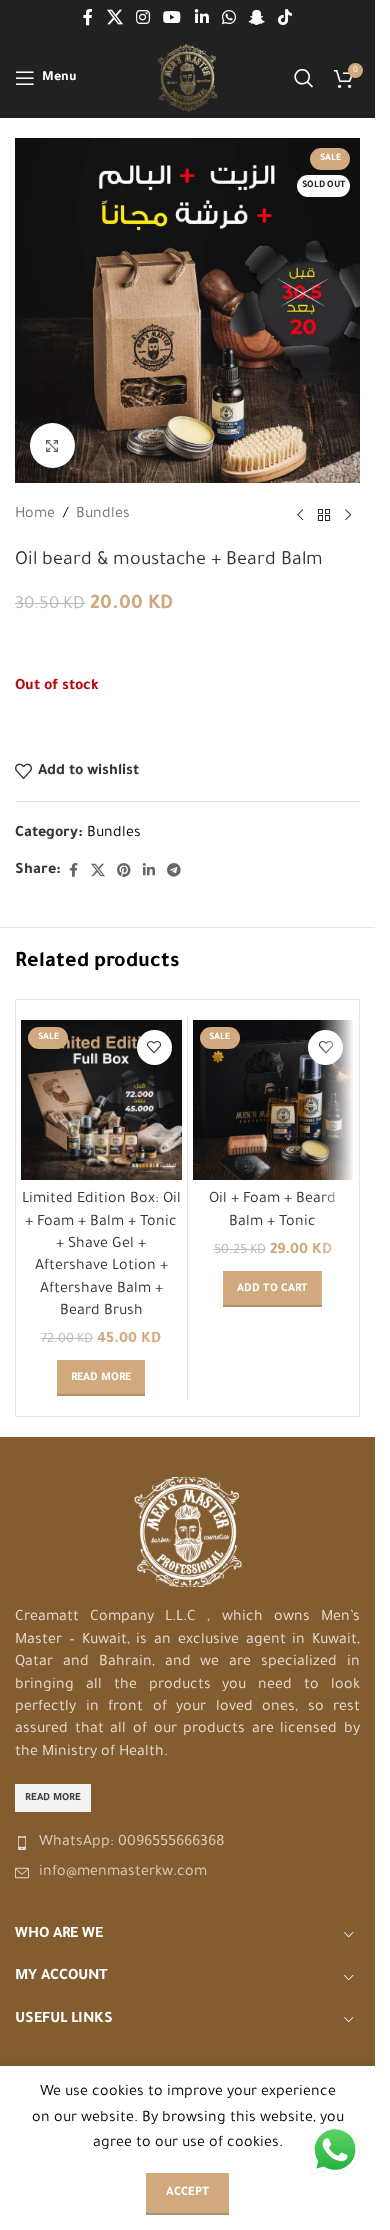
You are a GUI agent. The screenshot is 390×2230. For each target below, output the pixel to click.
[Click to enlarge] (52, 445)
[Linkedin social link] (201, 19)
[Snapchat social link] (256, 19)
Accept (187, 2193)
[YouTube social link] (172, 19)
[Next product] (348, 516)
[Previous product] (300, 516)
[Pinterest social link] (124, 872)
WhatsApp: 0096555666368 (132, 1843)
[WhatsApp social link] (228, 19)
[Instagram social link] (142, 19)
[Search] (304, 78)
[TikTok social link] (285, 19)
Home (35, 515)
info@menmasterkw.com (123, 1873)
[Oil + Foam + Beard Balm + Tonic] (273, 1100)
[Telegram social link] (174, 872)
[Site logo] (187, 80)
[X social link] (114, 19)
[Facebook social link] (88, 19)
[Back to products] (324, 516)
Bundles (103, 515)
